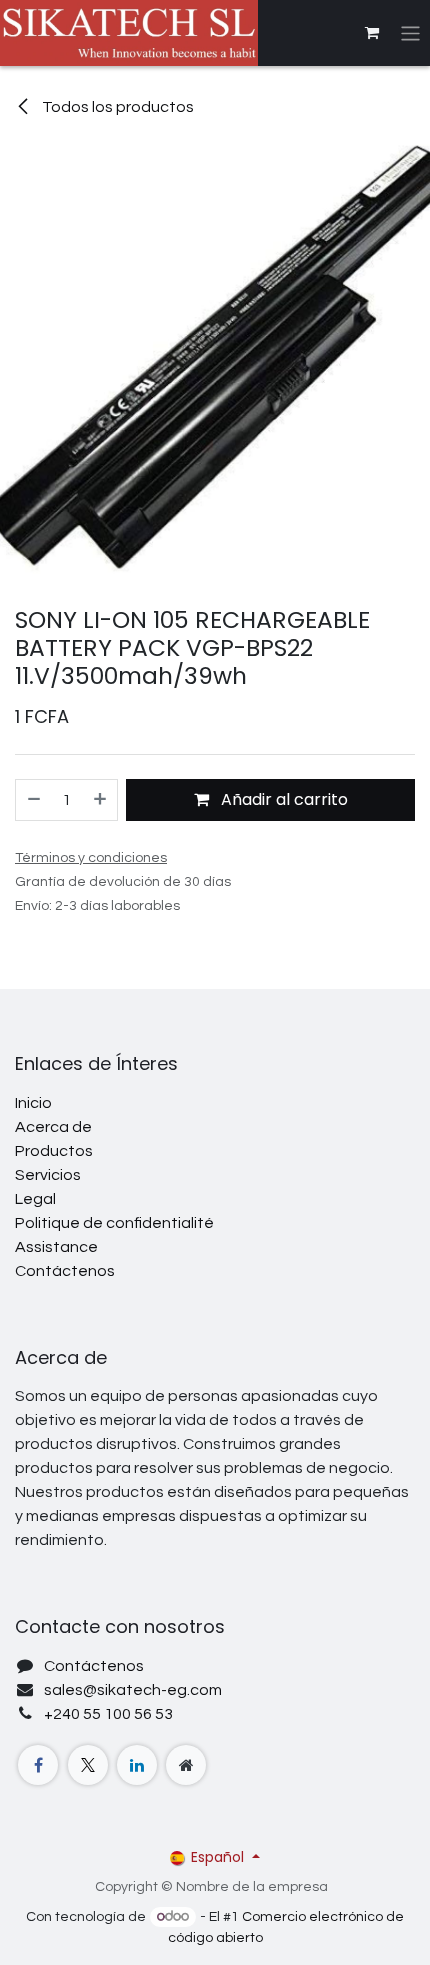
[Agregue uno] (101, 800)
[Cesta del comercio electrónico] (372, 33)
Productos (54, 1151)
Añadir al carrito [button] (282, 799)
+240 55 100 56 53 (108, 1714)
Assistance (56, 1247)
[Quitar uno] (33, 800)
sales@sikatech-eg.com (133, 1690)
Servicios (48, 1175)
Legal (35, 1199)
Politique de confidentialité (114, 1223)
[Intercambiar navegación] (410, 32)
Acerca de (53, 1127)
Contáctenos (65, 1271)
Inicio (33, 1103)
